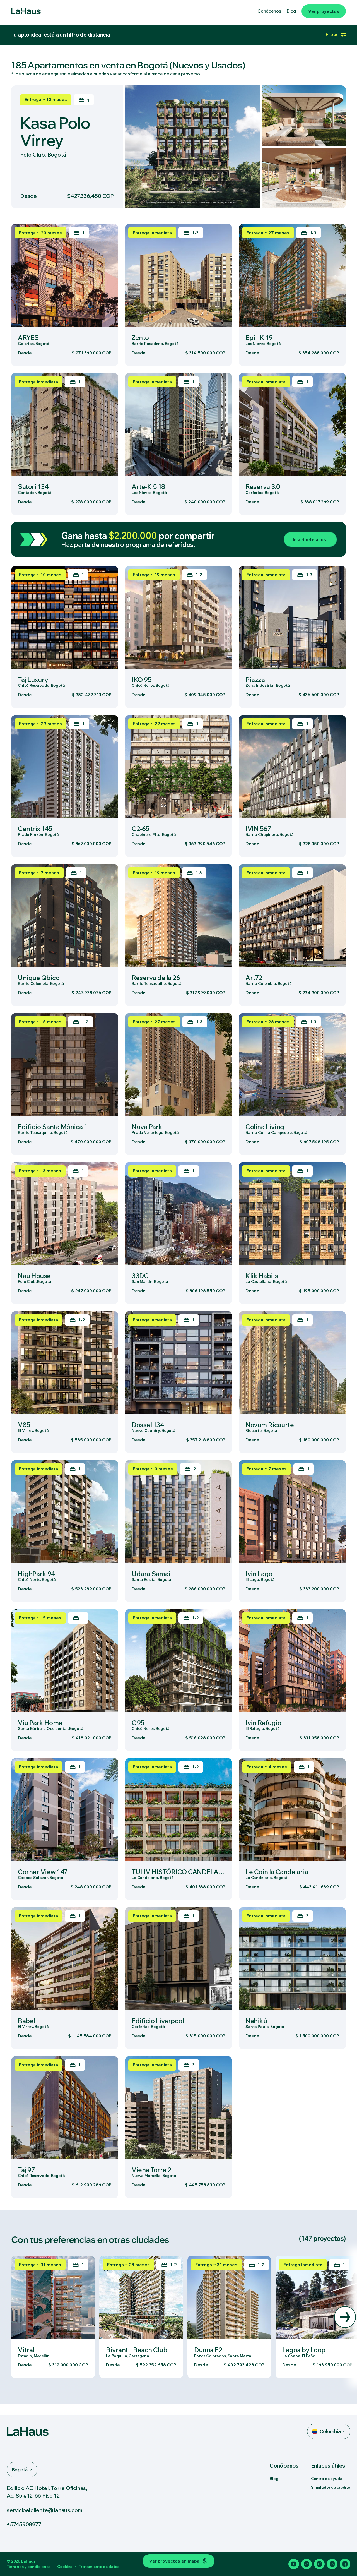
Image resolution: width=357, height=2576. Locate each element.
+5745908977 (24, 2524)
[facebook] (345, 2564)
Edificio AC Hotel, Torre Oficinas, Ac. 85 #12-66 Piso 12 (47, 2492)
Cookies (65, 2567)
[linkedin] (332, 2564)
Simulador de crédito (331, 2487)
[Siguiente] (345, 2317)
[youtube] (294, 2564)
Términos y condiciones (29, 2567)
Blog (274, 2479)
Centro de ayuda (327, 2479)
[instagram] (319, 2564)
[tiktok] (307, 2564)
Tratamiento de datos (99, 2567)
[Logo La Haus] (26, 11)
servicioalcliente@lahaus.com (45, 2510)
